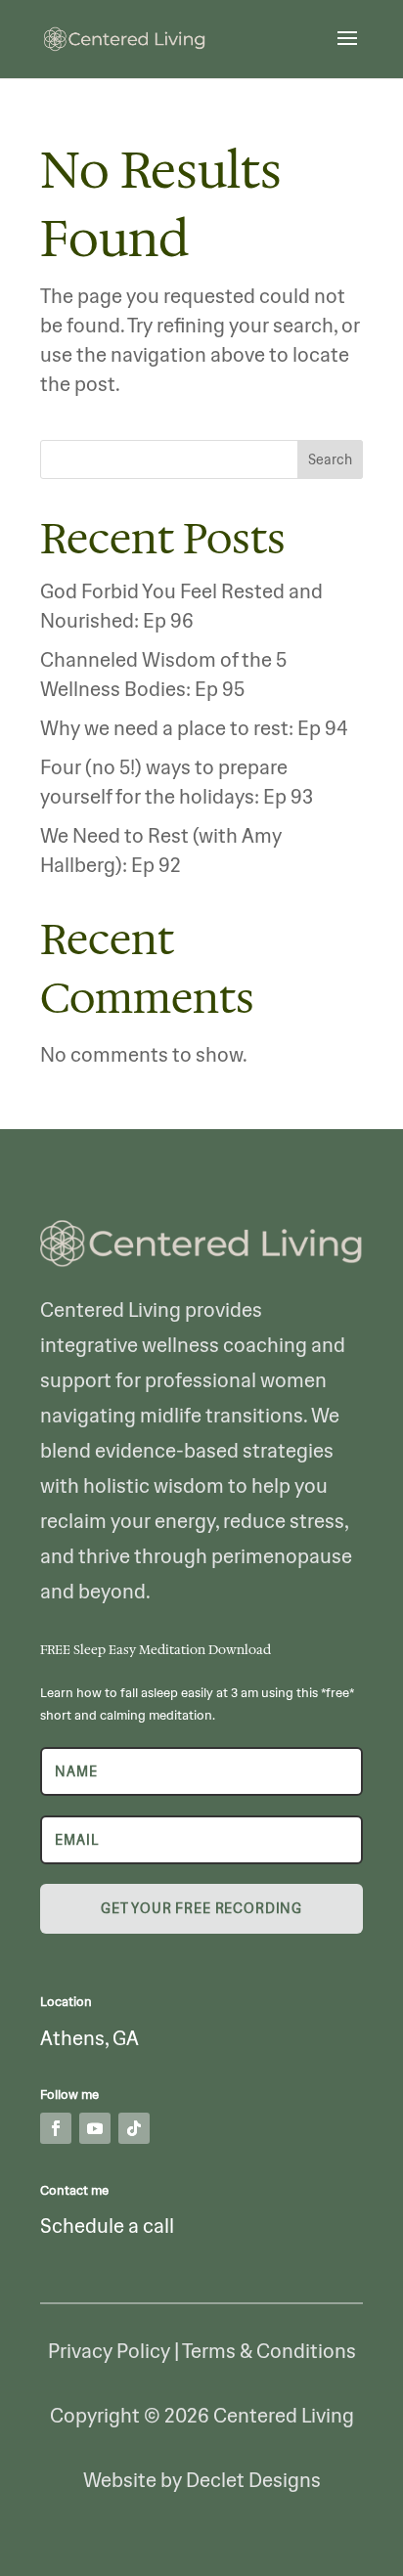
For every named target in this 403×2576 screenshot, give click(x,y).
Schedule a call (107, 2226)
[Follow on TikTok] (134, 2128)
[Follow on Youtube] (95, 2128)
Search (330, 459)
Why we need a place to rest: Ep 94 (194, 728)
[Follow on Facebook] (56, 2128)
